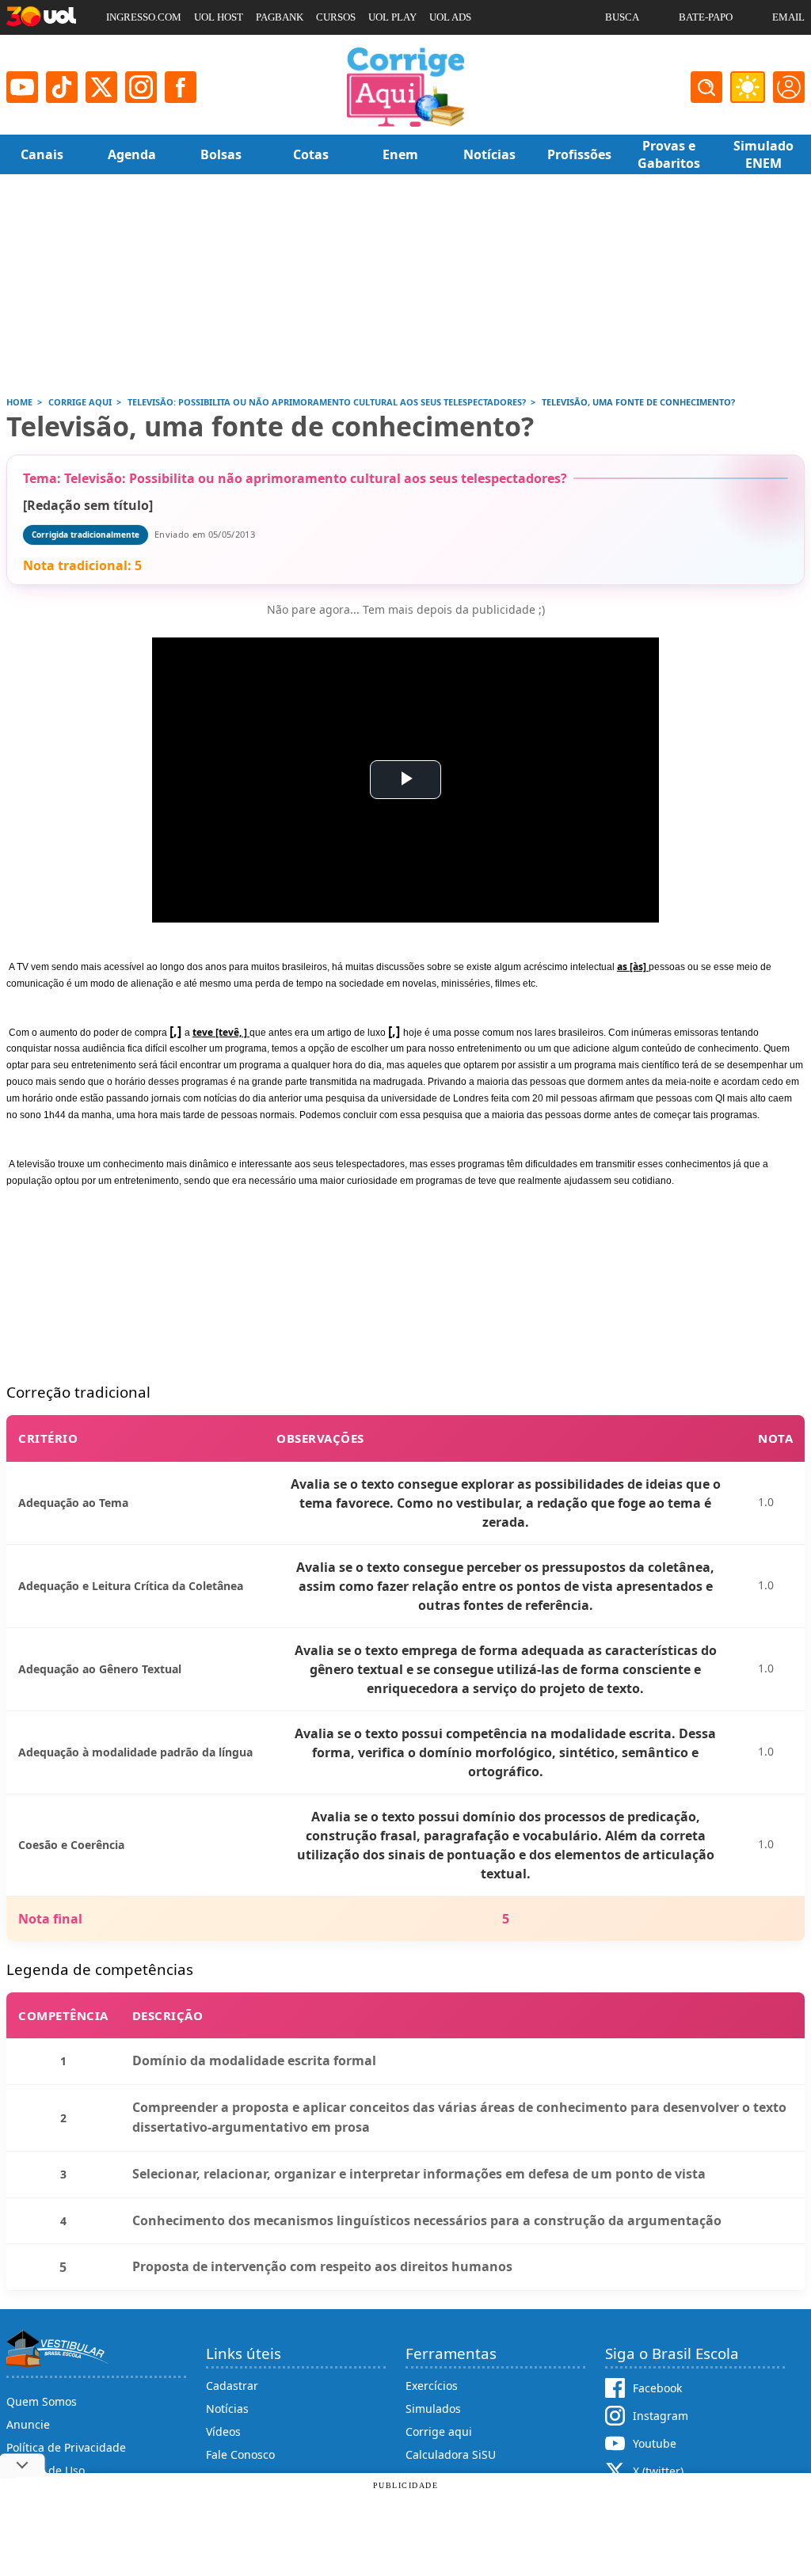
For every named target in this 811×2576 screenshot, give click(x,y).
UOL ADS (450, 17)
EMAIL (788, 17)
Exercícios (432, 2386)
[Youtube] (22, 87)
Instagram (661, 2416)
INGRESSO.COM (144, 17)
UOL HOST (219, 17)
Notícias (227, 2409)
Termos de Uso (46, 2470)
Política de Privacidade (66, 2447)
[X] (101, 87)
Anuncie (28, 2424)
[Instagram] (141, 87)
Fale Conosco (240, 2454)
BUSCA (622, 17)
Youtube (655, 2443)
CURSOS (336, 17)
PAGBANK (280, 17)
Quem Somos (42, 2401)
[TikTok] (62, 87)
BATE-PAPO (706, 17)
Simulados (433, 2409)
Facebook (657, 2388)
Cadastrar (232, 2386)
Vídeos (223, 2431)
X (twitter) (658, 2471)
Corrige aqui (439, 2431)
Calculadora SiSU (451, 2454)
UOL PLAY (392, 17)
